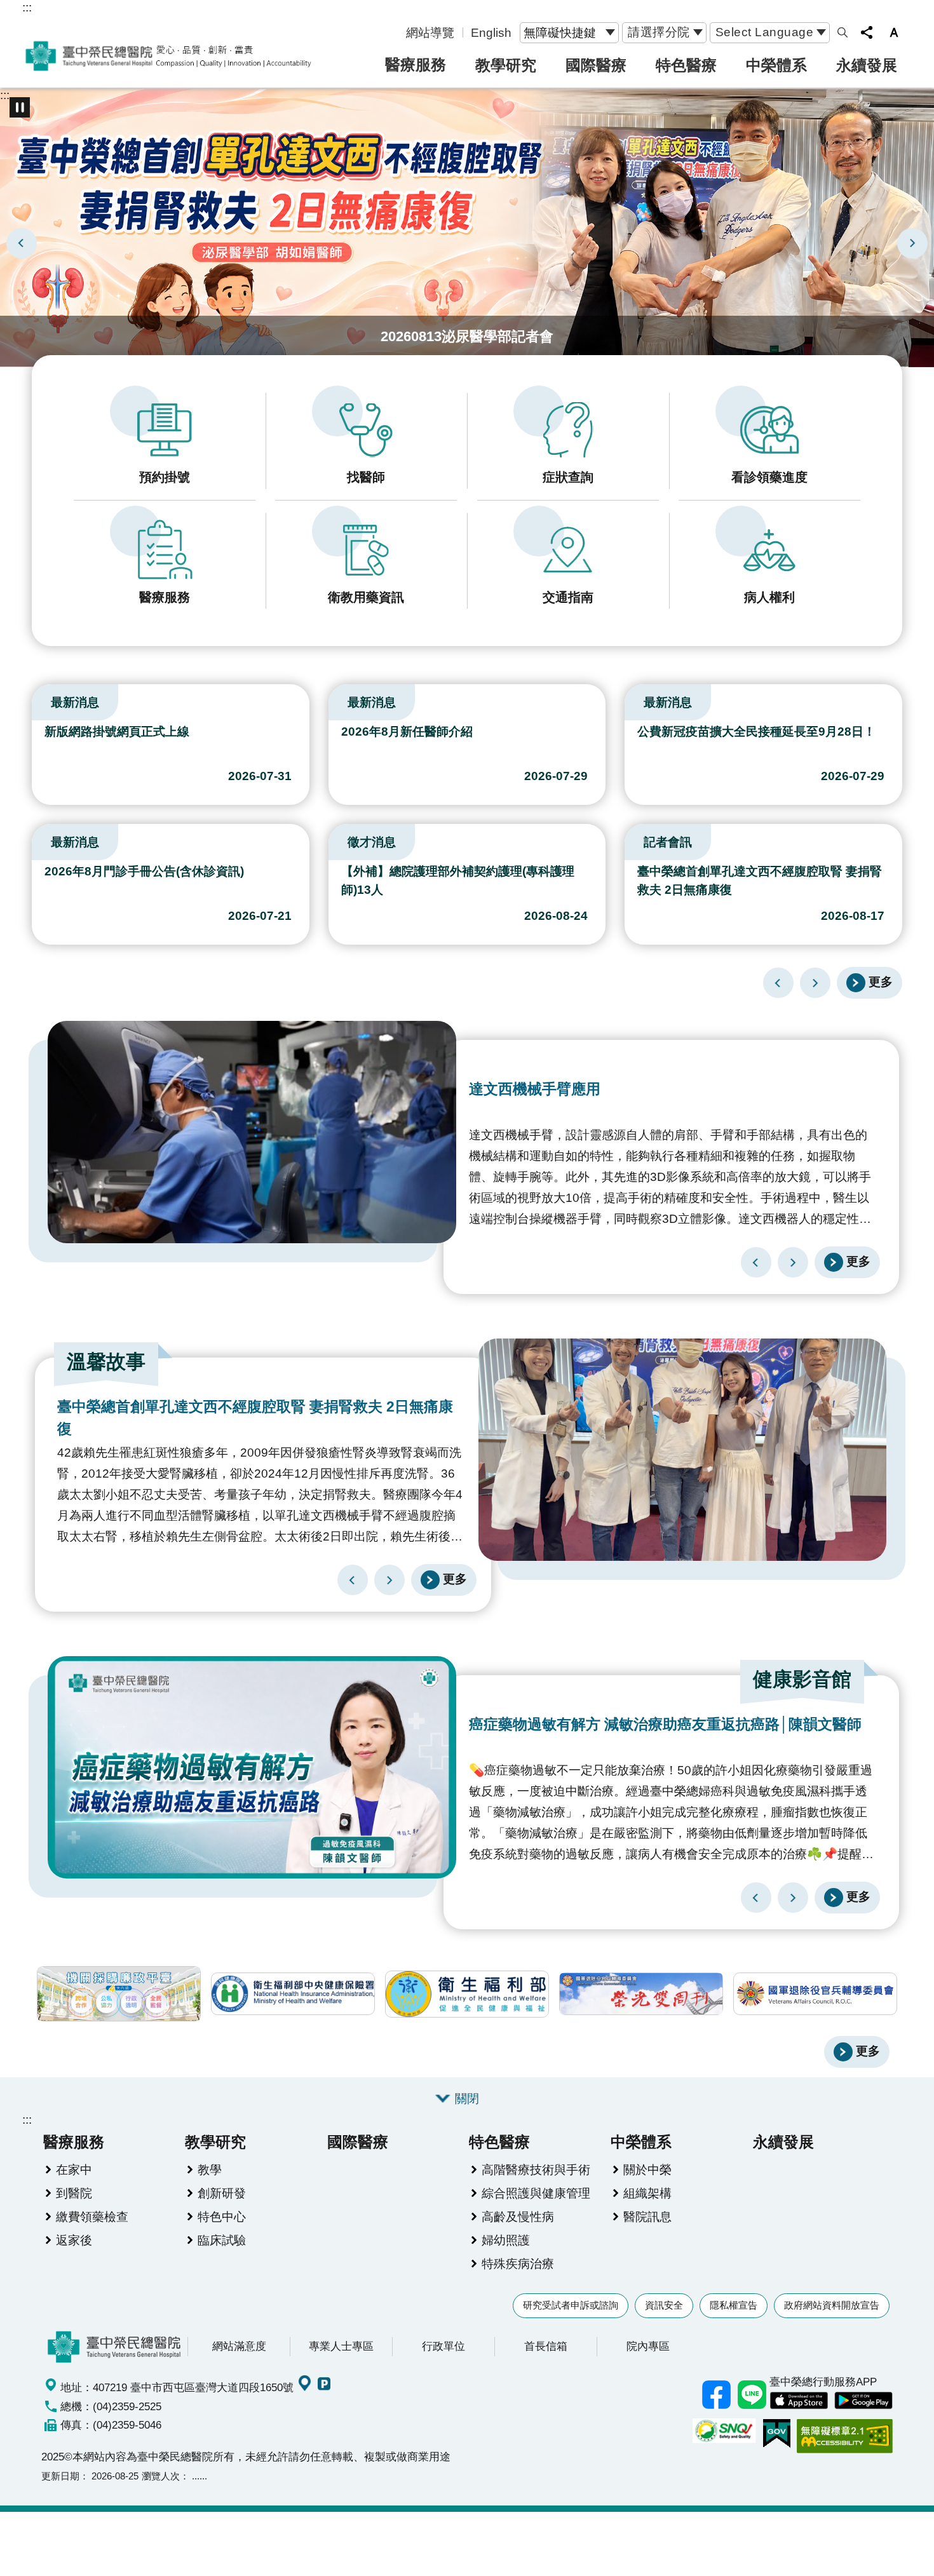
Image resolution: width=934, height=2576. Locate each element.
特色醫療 (686, 65)
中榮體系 (776, 65)
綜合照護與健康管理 (536, 2193)
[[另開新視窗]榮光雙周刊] (641, 1994)
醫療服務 (416, 64)
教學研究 (506, 65)
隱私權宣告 (734, 2305)
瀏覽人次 (161, 2476)
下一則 (912, 243)
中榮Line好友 (752, 2395)
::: (27, 7)
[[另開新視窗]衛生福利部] (467, 1994)
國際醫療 (596, 65)
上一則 (22, 243)
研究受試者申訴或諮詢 (571, 2305)
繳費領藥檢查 (92, 2216)
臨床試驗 (222, 2240)
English (491, 32)
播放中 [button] (20, 107)
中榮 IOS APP (799, 2401)
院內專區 (648, 2346)
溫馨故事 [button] (106, 1362)
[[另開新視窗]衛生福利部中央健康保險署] (293, 1994)
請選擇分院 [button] (659, 32)
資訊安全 (664, 2305)
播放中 (37, 699)
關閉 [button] (467, 2098)
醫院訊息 (647, 2216)
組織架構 (647, 2193)
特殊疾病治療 (518, 2263)
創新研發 (222, 2193)
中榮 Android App (863, 2401)
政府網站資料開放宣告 (832, 2305)
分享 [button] (867, 32)
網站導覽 (430, 32)
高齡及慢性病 (518, 2216)
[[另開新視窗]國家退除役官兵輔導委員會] (815, 1994)
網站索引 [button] (843, 32)
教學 (210, 2169)
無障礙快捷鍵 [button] (560, 32)
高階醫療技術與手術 (536, 2169)
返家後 (74, 2240)
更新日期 (60, 2476)
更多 (881, 981)
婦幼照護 (506, 2240)
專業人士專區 (341, 2346)
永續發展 (867, 65)
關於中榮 (647, 2169)
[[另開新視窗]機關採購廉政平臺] (119, 1994)
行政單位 (443, 2346)
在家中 (74, 2169)
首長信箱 (546, 2346)
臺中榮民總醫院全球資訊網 (168, 56)
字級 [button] (894, 32)
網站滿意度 (239, 2346)
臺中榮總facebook (716, 2395)
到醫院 (74, 2193)
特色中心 (222, 2216)
